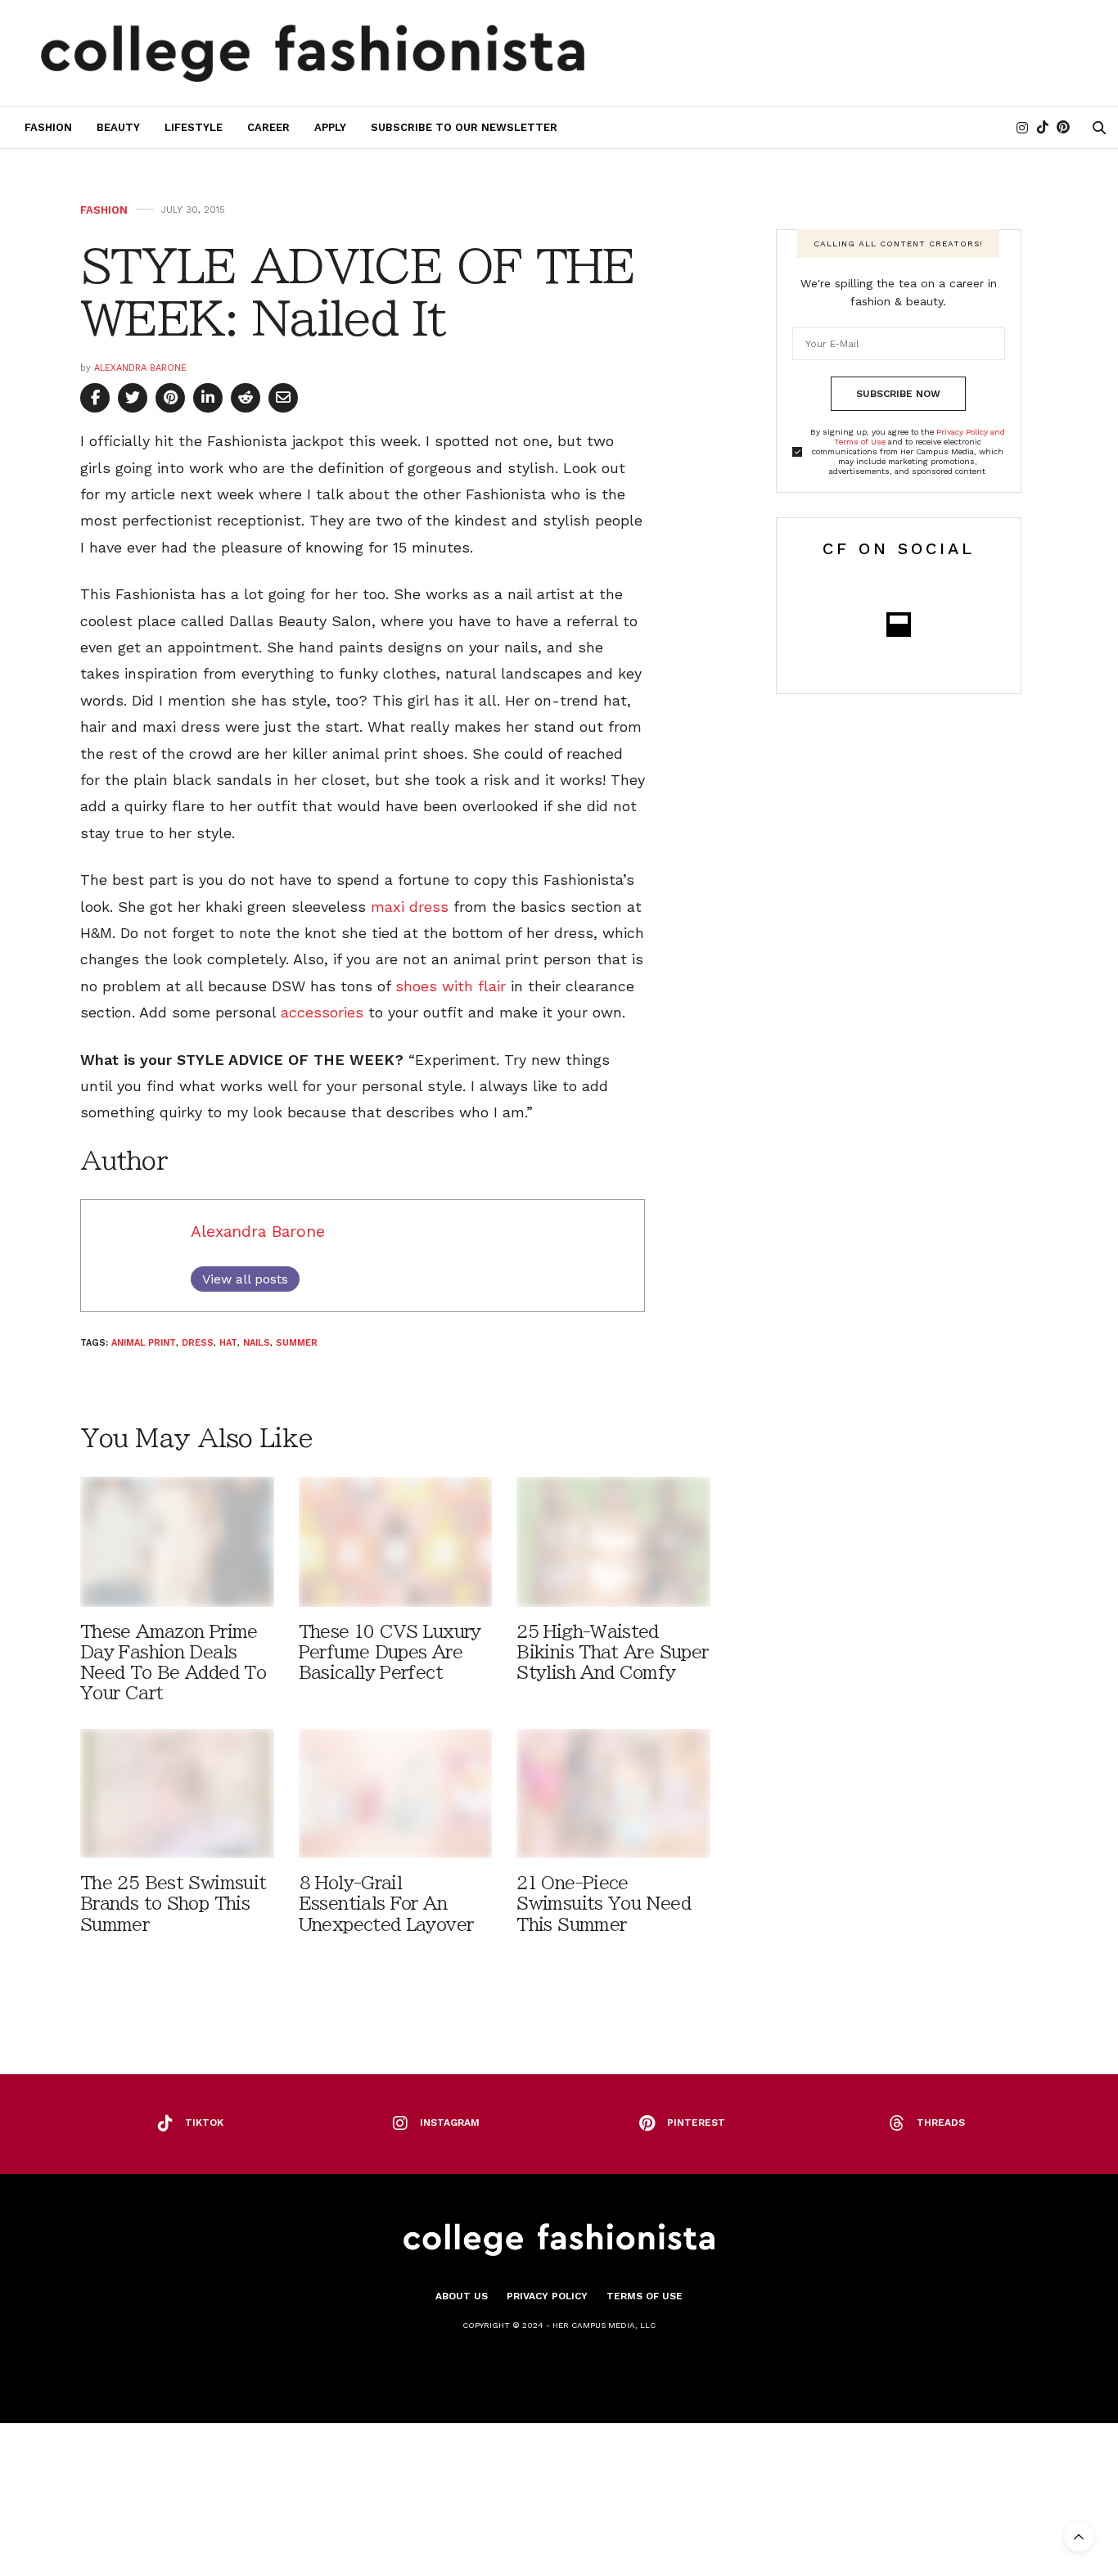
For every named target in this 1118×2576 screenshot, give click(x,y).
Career (268, 127)
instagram (450, 2123)
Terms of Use (645, 2296)
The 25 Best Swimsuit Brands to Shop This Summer (173, 1904)
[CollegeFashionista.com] (313, 53)
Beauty (118, 127)
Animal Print (144, 1343)
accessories (322, 1012)
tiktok (204, 2123)
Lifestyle (194, 127)
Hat (228, 1343)
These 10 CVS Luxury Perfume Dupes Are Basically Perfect (390, 1652)
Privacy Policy (547, 2296)
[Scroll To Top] (1079, 2537)
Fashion (48, 127)
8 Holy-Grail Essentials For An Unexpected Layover (386, 1904)
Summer (297, 1343)
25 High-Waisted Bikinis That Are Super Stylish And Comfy (612, 1652)
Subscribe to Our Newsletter (464, 127)
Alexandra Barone (140, 368)
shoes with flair (451, 986)
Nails (257, 1343)
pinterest (696, 2123)
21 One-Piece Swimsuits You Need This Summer (604, 1904)
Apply (330, 127)
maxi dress (410, 907)
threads (941, 2123)
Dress (198, 1343)
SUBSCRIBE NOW (898, 394)
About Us (462, 2296)
